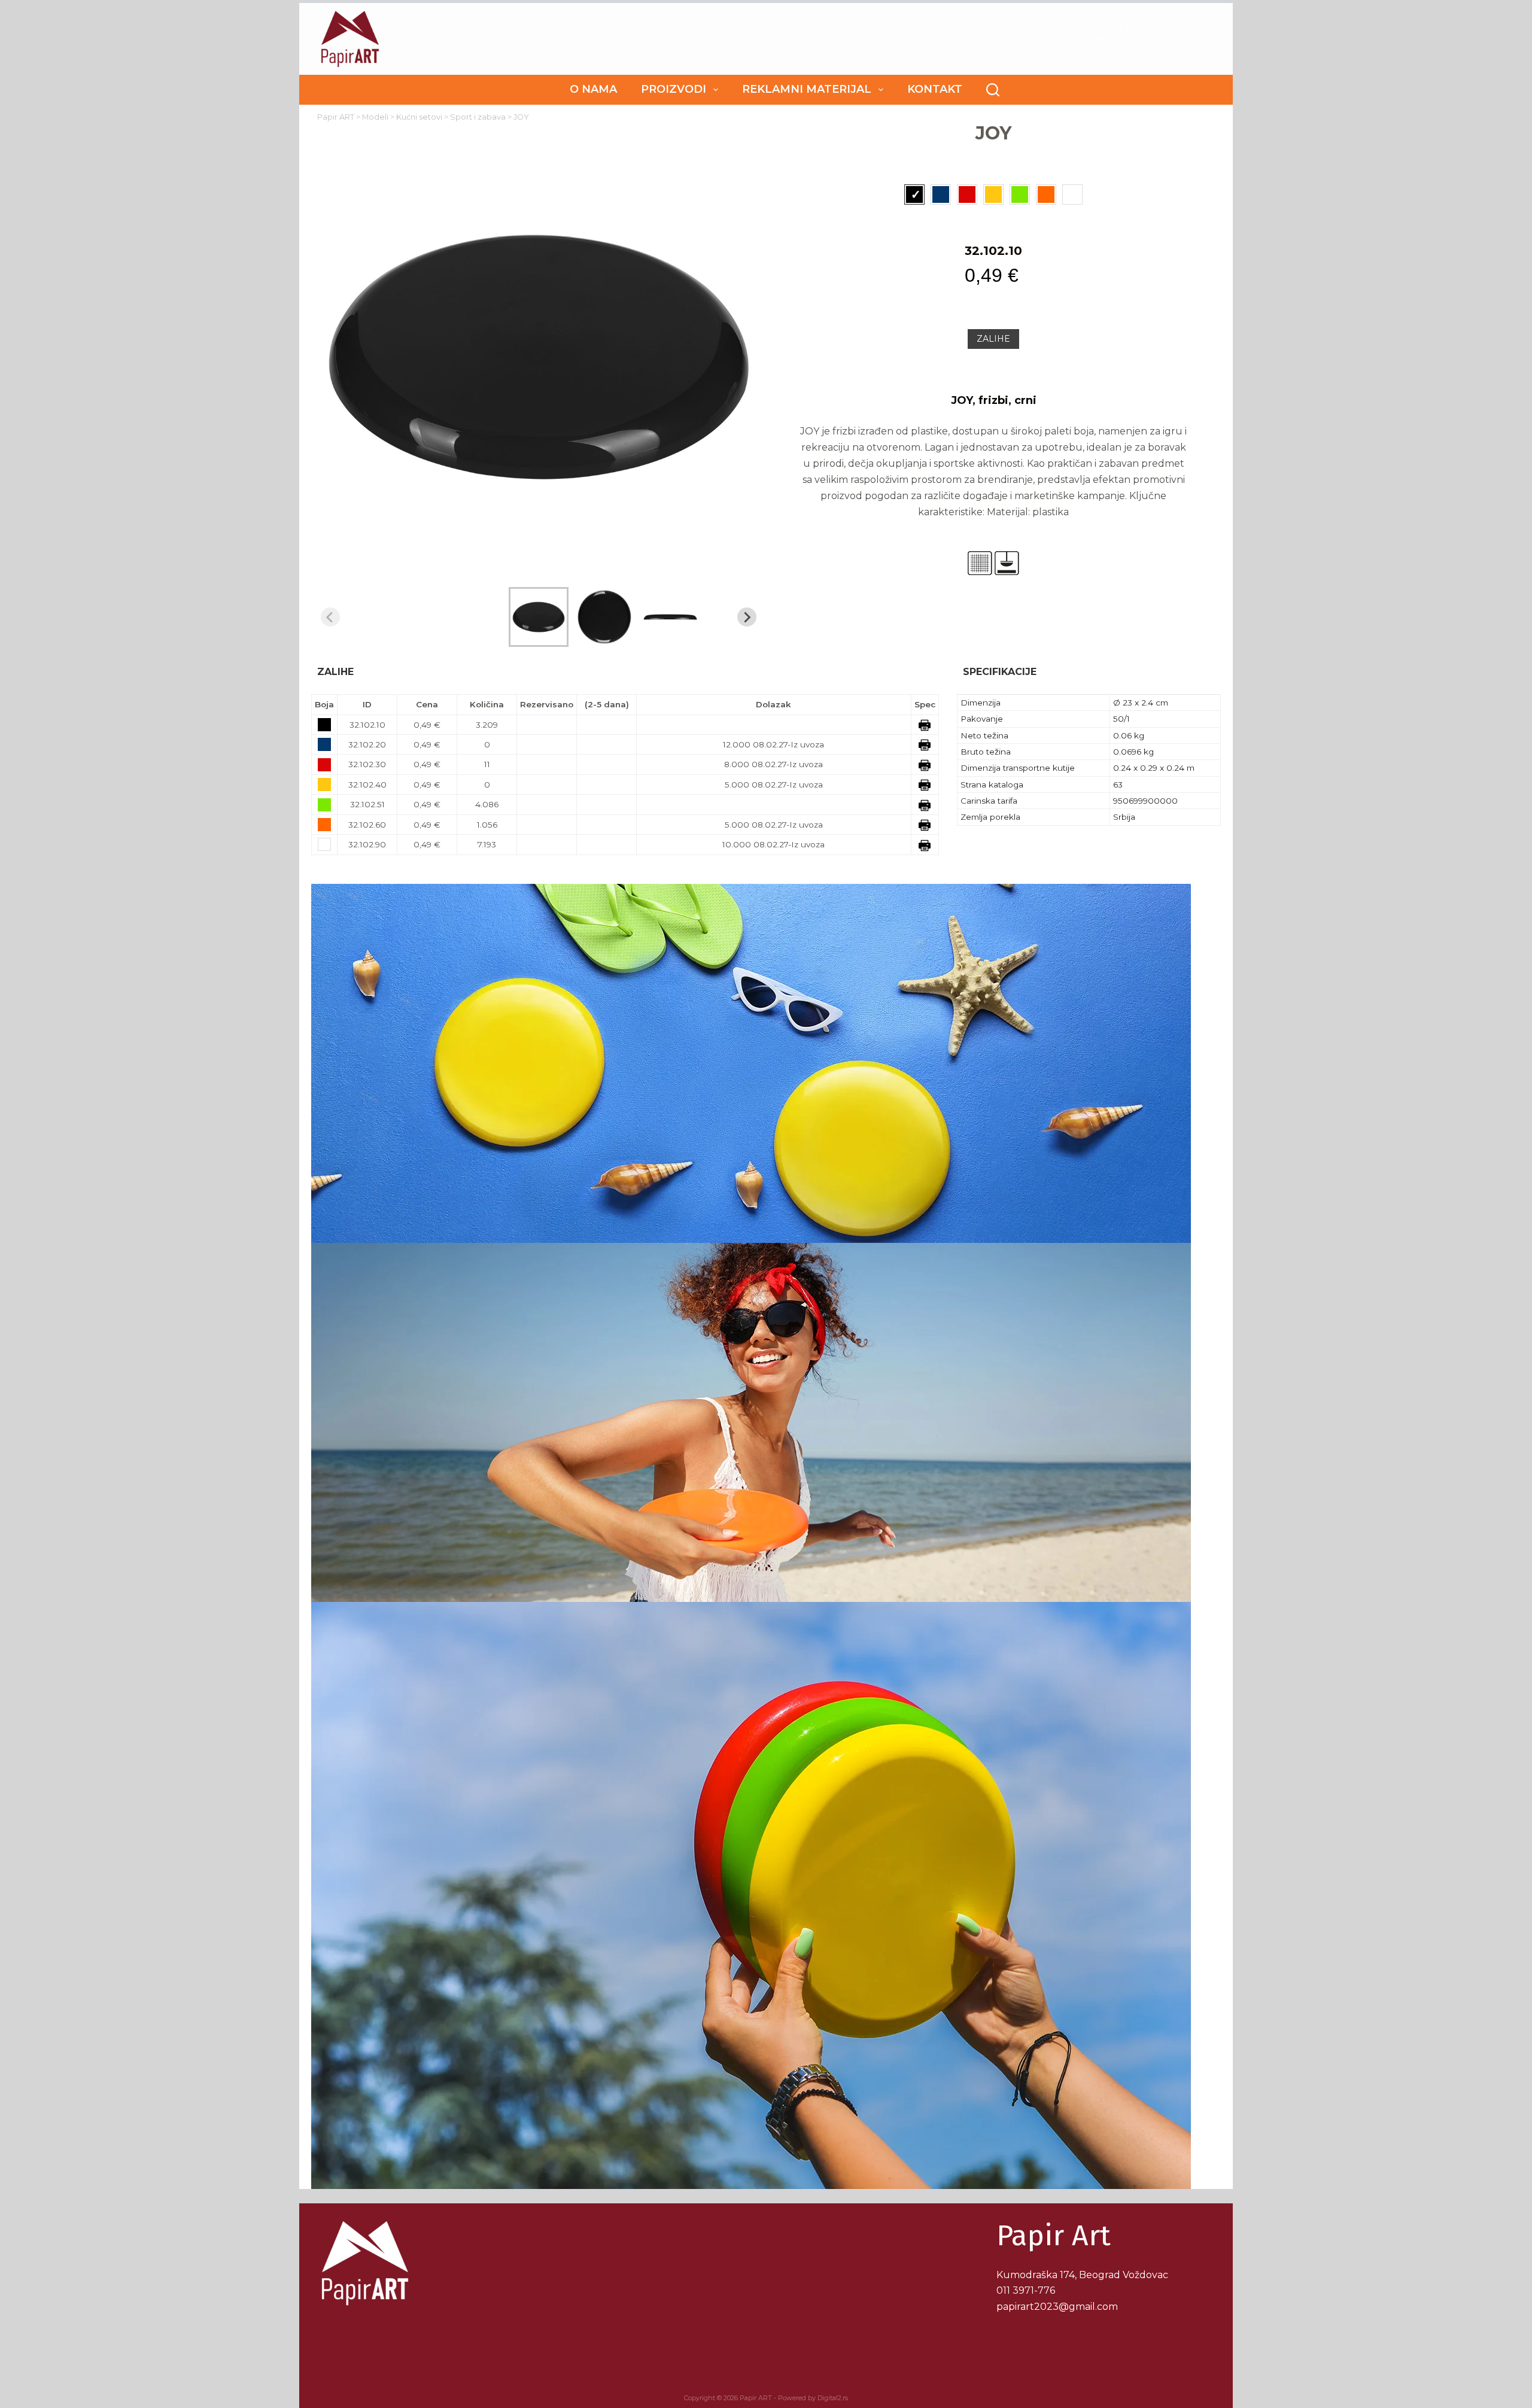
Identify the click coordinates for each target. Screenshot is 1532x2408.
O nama (593, 89)
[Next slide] (747, 617)
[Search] (993, 90)
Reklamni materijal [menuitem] (807, 89)
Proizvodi (674, 89)
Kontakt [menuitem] (935, 89)
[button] (539, 617)
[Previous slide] (330, 617)
